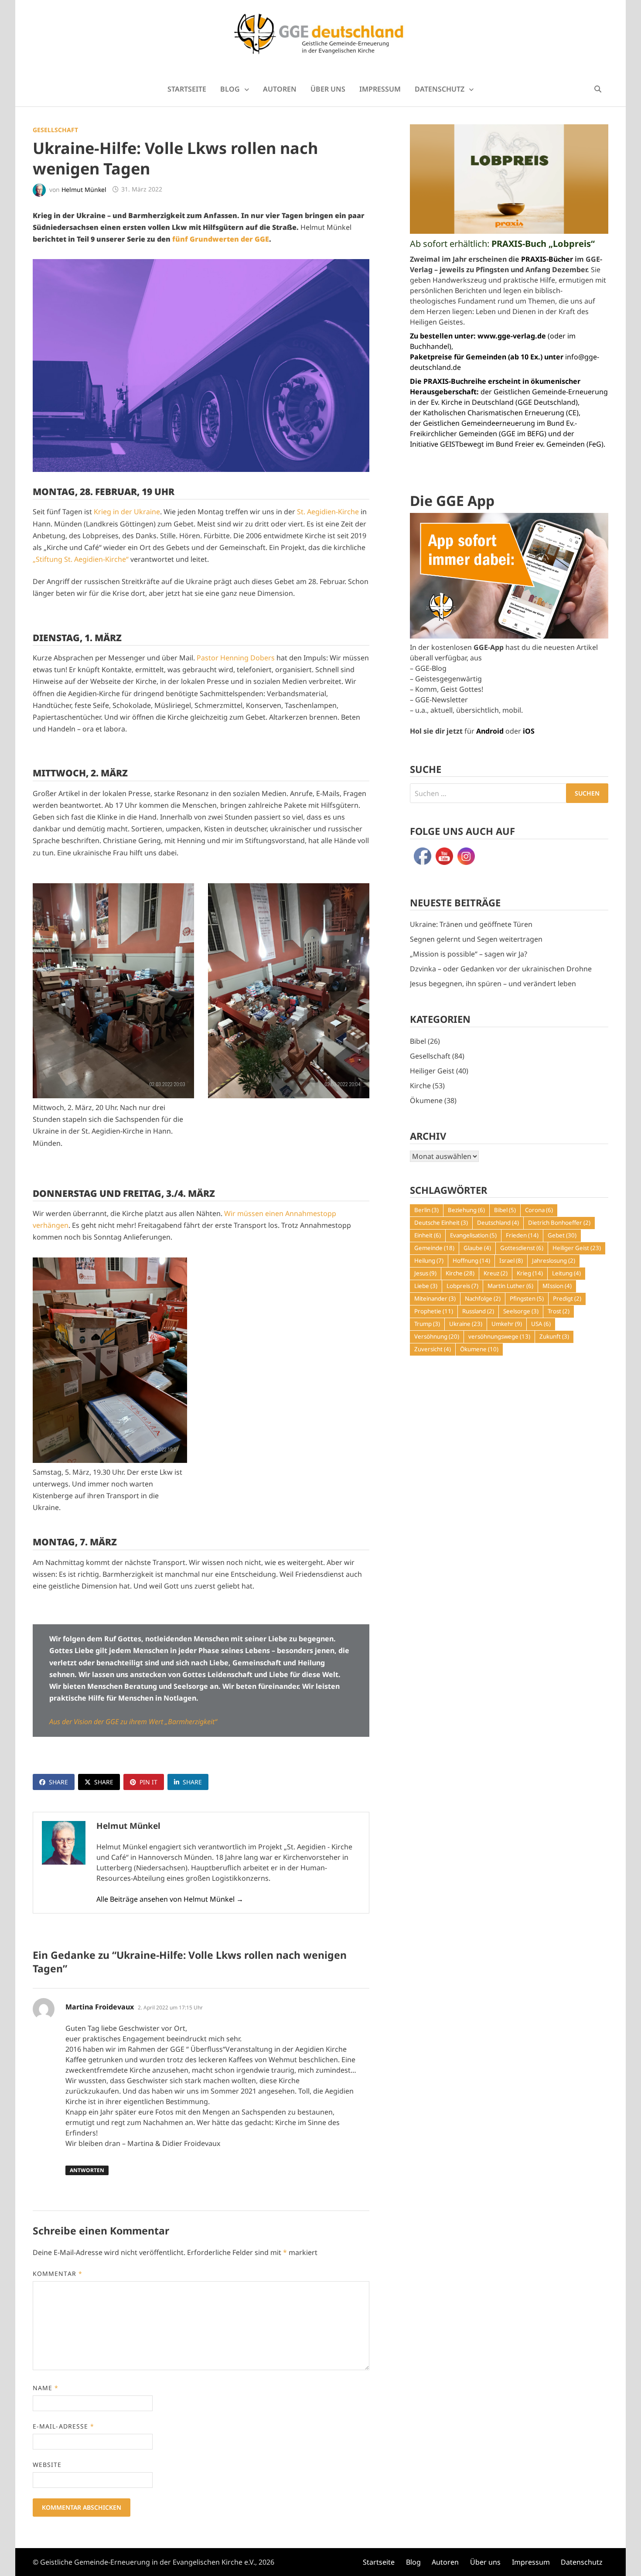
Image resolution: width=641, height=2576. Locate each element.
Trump (427, 1324)
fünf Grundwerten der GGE (221, 239)
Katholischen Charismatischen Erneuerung (494, 413)
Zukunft (554, 1336)
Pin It (148, 1782)
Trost (559, 1311)
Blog (230, 89)
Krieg (530, 1273)
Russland (478, 1311)
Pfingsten (527, 1298)
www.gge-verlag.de (512, 336)
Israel (511, 1261)
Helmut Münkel (84, 189)
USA (541, 1324)
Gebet (562, 1235)
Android (490, 731)
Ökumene (426, 1100)
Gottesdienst (522, 1248)
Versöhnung (437, 1336)
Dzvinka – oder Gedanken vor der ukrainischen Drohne (501, 969)
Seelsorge (521, 1311)
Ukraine (466, 1324)
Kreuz (496, 1273)
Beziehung (466, 1210)
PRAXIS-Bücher (547, 259)
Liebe (426, 1286)
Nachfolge (483, 1298)
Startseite (187, 89)
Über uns (328, 89)
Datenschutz (440, 89)
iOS (529, 731)
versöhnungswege (499, 1336)
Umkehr (507, 1324)
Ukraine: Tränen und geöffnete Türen (471, 924)
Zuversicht (433, 1349)
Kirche (420, 1086)
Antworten (87, 2170)
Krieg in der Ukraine (127, 512)
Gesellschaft (55, 130)
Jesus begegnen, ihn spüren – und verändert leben (493, 984)
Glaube (477, 1248)
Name (46, 2388)
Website (47, 2465)
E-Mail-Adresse (63, 2426)
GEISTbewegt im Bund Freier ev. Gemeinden (512, 444)
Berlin (426, 1210)
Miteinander (435, 1298)
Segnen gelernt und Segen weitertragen (476, 939)
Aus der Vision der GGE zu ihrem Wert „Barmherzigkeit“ (133, 1722)
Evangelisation (473, 1235)
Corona (539, 1210)
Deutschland (498, 1223)
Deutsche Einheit (441, 1223)
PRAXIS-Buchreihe (455, 381)
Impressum (380, 89)
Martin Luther (510, 1286)
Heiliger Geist (432, 1071)
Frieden (522, 1235)
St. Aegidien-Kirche (328, 512)
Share (58, 1782)
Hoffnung (471, 1261)
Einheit (428, 1235)
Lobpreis (462, 1286)
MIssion (557, 1286)
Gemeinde (434, 1248)
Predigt (567, 1298)
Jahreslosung (554, 1261)
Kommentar (58, 2274)
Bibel (418, 1041)
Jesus (425, 1273)
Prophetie (434, 1311)
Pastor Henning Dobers (236, 658)
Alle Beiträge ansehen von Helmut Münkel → (170, 1899)
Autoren (280, 89)
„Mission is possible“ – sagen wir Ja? (469, 954)
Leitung (566, 1273)
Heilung (429, 1261)
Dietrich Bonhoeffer (559, 1223)
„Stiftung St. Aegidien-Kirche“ (81, 559)
